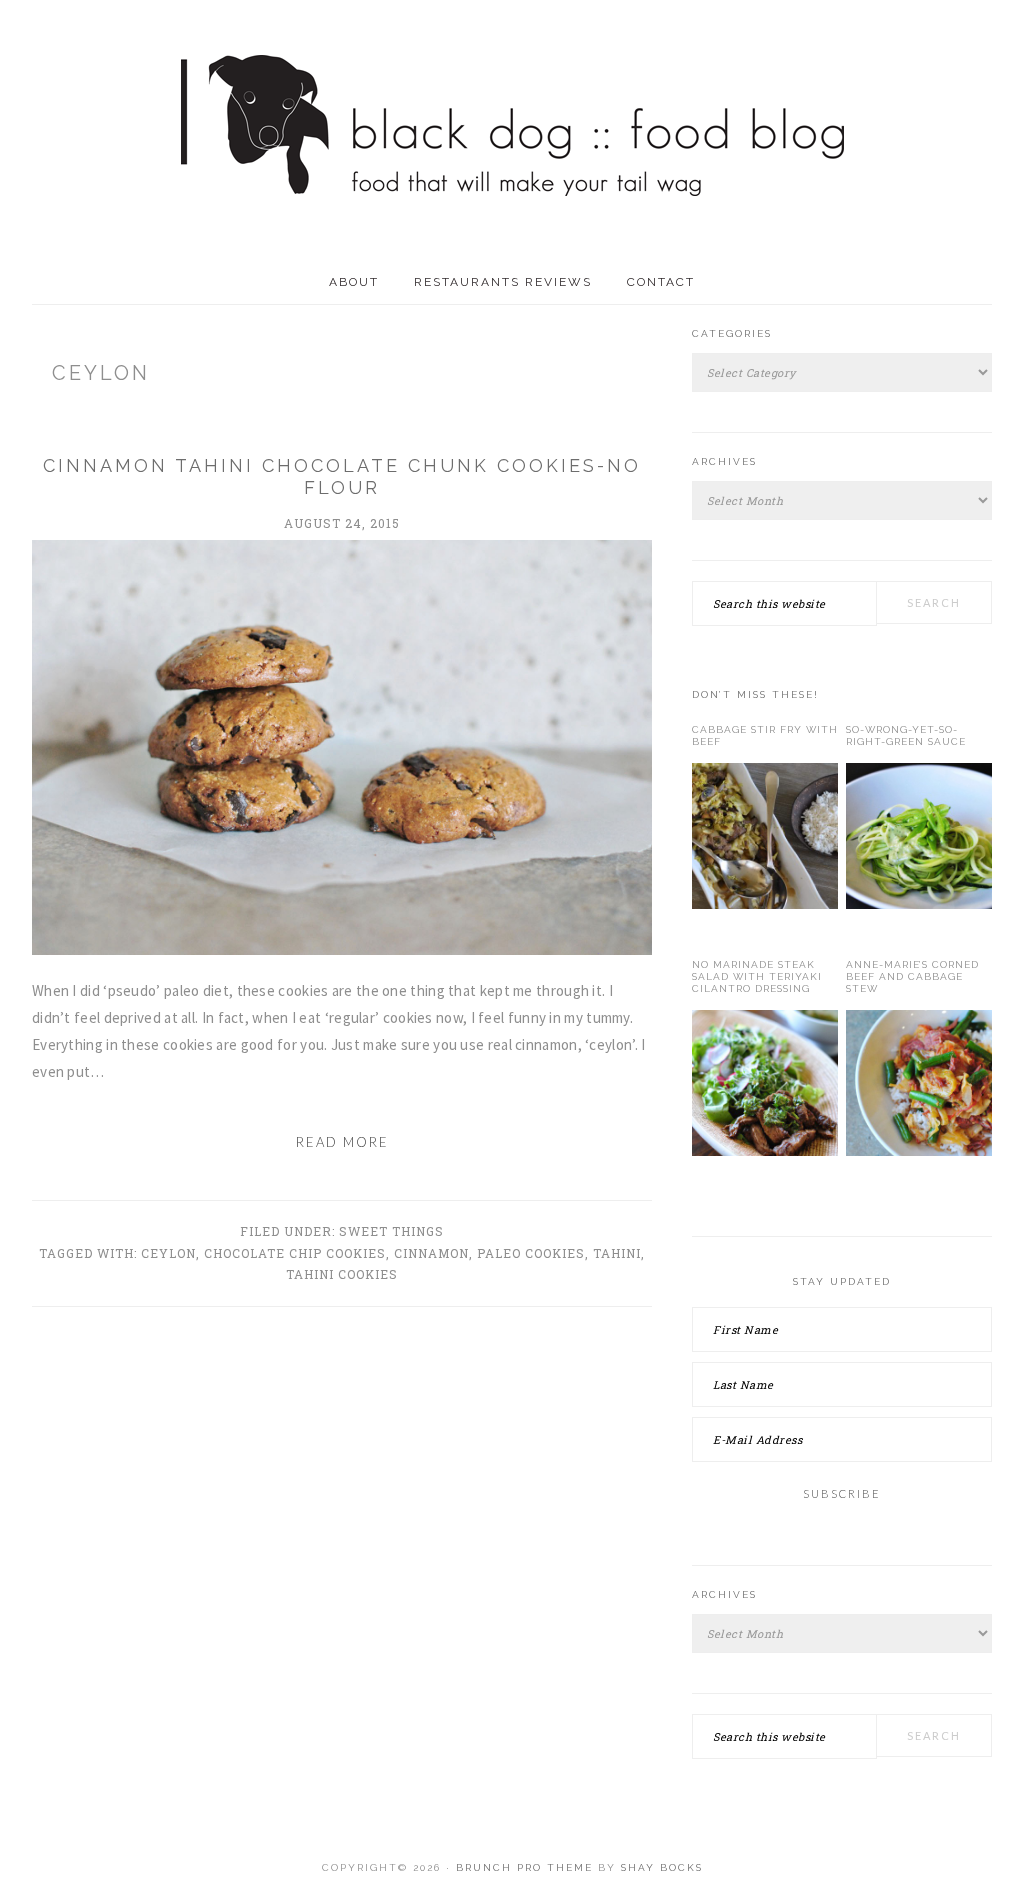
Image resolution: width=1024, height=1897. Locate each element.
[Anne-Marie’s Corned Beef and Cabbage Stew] (919, 1087)
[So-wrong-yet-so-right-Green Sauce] (919, 840)
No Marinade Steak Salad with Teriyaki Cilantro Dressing (757, 976)
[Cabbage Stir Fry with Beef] (765, 840)
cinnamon (431, 1253)
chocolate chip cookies (295, 1253)
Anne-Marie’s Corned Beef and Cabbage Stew (912, 976)
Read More (342, 1142)
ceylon (168, 1253)
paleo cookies (531, 1253)
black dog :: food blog (512, 130)
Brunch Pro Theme (524, 1867)
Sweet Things (391, 1231)
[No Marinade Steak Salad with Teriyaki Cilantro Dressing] (765, 1087)
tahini (617, 1253)
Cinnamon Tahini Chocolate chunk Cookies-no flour (342, 476)
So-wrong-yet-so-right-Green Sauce (906, 735)
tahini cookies (342, 1274)
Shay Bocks (662, 1867)
